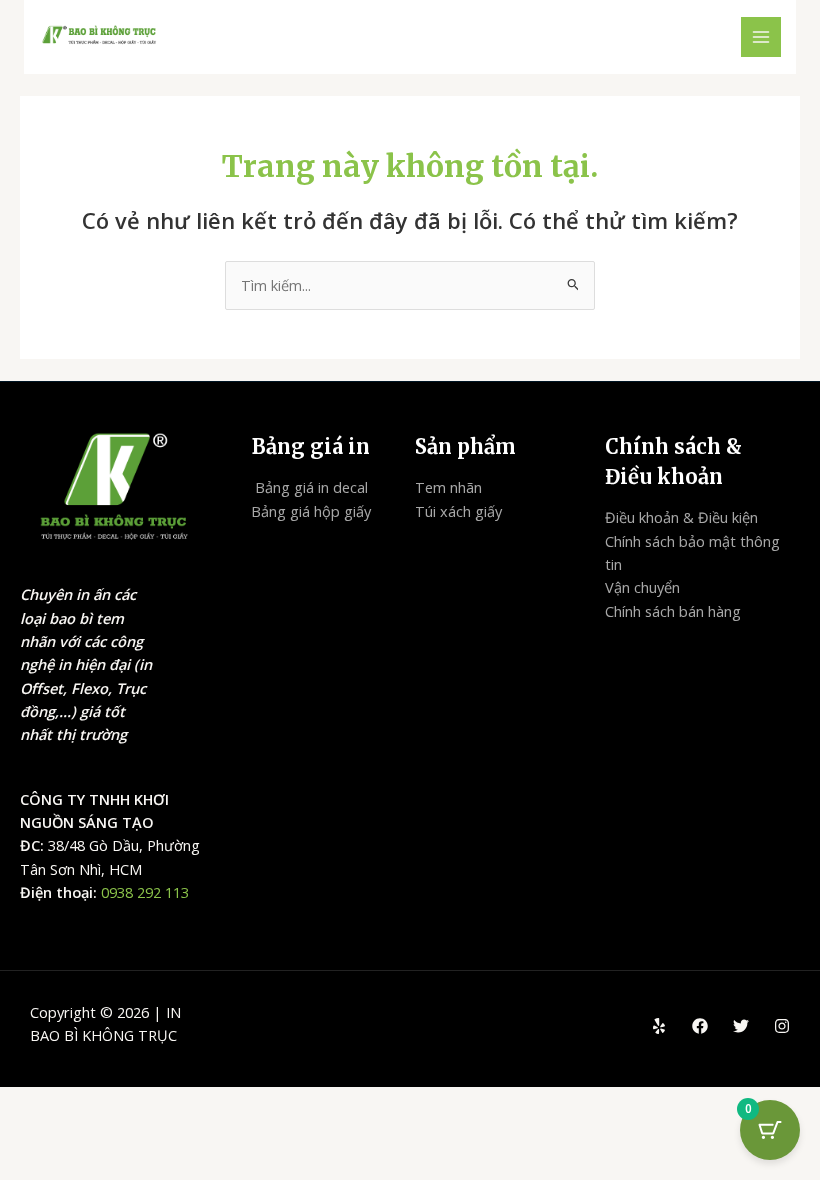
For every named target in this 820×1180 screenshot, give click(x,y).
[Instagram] (782, 1026)
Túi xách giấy (458, 511)
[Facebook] (700, 1026)
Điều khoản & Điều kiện (681, 517)
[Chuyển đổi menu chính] (761, 37)
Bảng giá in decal (311, 487)
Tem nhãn (448, 487)
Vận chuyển (642, 587)
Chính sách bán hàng (673, 611)
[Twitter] (741, 1026)
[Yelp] (659, 1026)
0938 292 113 (145, 892)
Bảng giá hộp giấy (311, 511)
